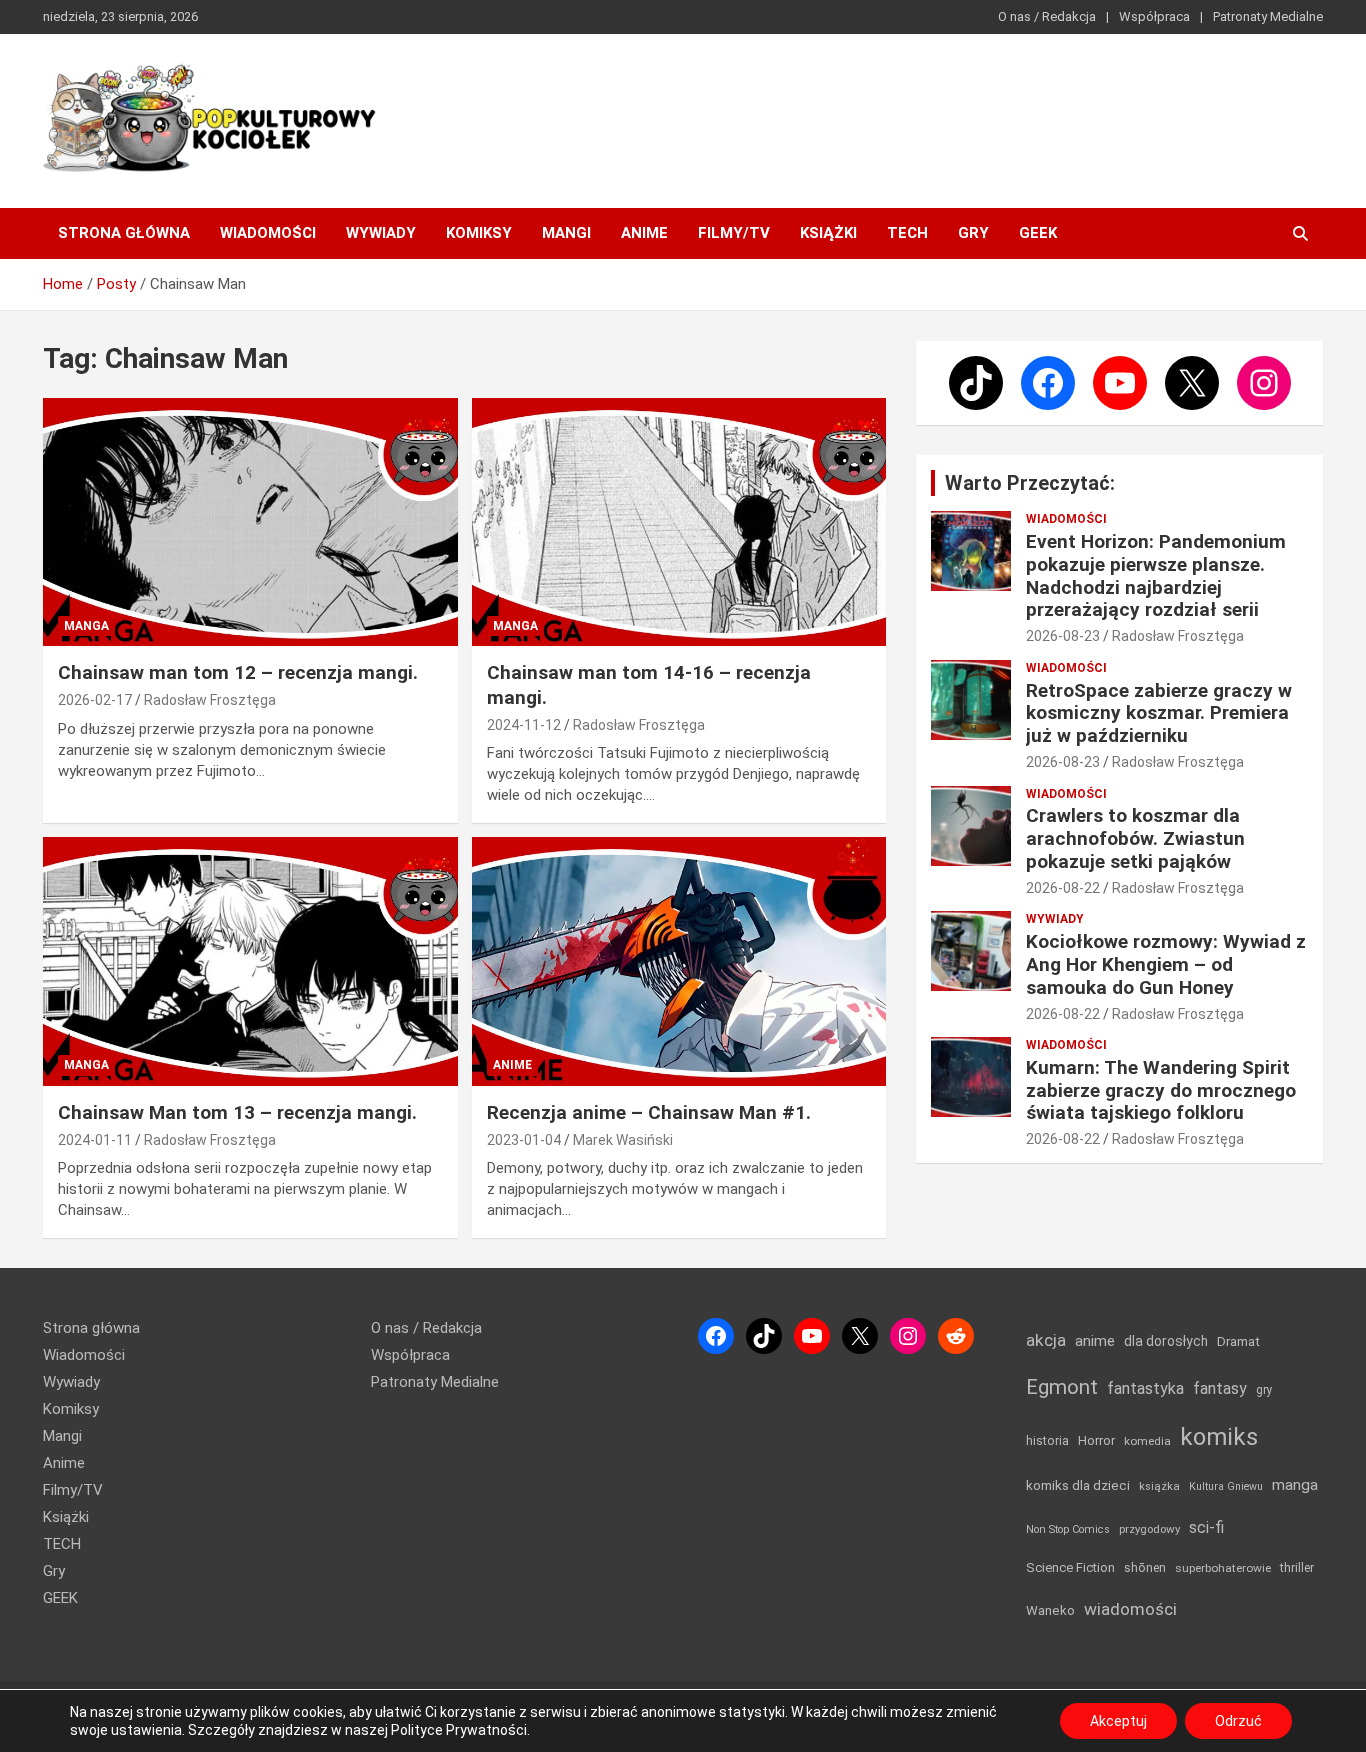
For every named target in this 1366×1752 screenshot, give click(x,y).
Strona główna (124, 233)
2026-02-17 (95, 700)
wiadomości (1130, 1609)
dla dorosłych (1166, 1341)
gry (1264, 1390)
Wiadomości (268, 233)
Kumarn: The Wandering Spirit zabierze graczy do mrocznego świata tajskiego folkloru (1161, 1090)
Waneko (1050, 1610)
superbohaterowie (1223, 1568)
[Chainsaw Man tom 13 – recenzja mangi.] (250, 962)
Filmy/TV (734, 233)
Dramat (1238, 1341)
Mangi (566, 233)
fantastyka (1145, 1388)
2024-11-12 (524, 725)
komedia (1147, 1441)
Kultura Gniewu (1226, 1486)
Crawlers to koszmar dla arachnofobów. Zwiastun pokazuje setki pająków (1135, 838)
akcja (1046, 1340)
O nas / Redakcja (1047, 16)
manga (1295, 1485)
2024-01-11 (95, 1140)
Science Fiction (1070, 1567)
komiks (1219, 1437)
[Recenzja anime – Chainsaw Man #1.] (678, 962)
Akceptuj (1118, 1721)
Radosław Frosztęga (210, 700)
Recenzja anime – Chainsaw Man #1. (649, 1112)
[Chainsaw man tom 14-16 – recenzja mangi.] (678, 522)
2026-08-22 (1063, 888)
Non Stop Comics (1068, 1529)
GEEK (1038, 233)
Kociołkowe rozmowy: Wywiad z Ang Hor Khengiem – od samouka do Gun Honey (1166, 964)
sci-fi (1206, 1527)
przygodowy (1149, 1529)
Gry (973, 233)
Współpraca (1154, 16)
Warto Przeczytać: (1030, 483)
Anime (644, 233)
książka (1159, 1486)
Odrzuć (1238, 1721)
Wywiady (381, 233)
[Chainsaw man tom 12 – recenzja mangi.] (250, 522)
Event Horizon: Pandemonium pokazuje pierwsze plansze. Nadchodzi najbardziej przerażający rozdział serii (1156, 575)
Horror (1096, 1440)
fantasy (1220, 1388)
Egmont (1062, 1387)
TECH (907, 233)
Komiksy (479, 233)
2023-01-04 (524, 1140)
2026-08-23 (1063, 636)
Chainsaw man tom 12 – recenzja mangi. (238, 672)
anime (1095, 1341)
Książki (828, 233)
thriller (1297, 1567)
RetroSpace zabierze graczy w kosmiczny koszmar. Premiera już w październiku (1159, 713)
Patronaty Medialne (1268, 16)
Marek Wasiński (623, 1140)
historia (1047, 1440)
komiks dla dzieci (1078, 1485)
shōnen (1145, 1567)
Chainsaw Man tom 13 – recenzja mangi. (237, 1112)
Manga (86, 626)
